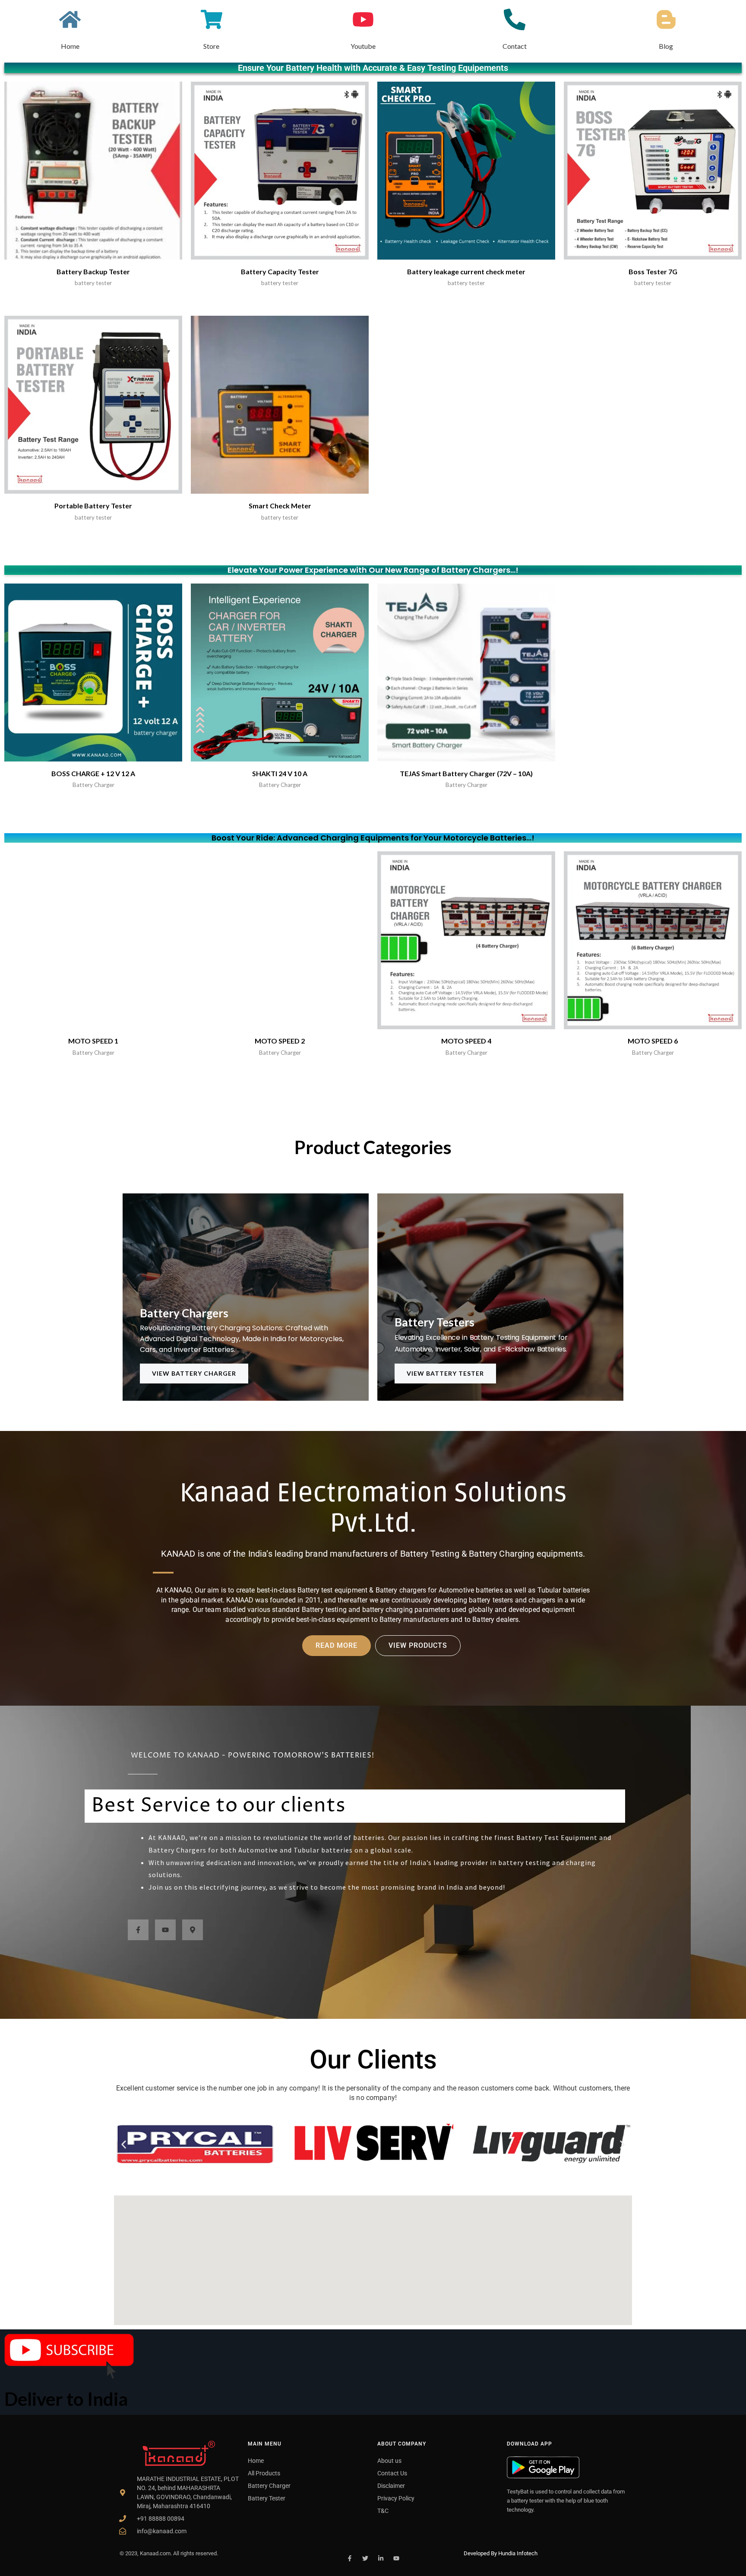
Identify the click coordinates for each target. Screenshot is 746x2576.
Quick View (93, 252)
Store (211, 46)
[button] (124, 2144)
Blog (666, 46)
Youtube (363, 46)
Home (70, 46)
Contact (515, 46)
